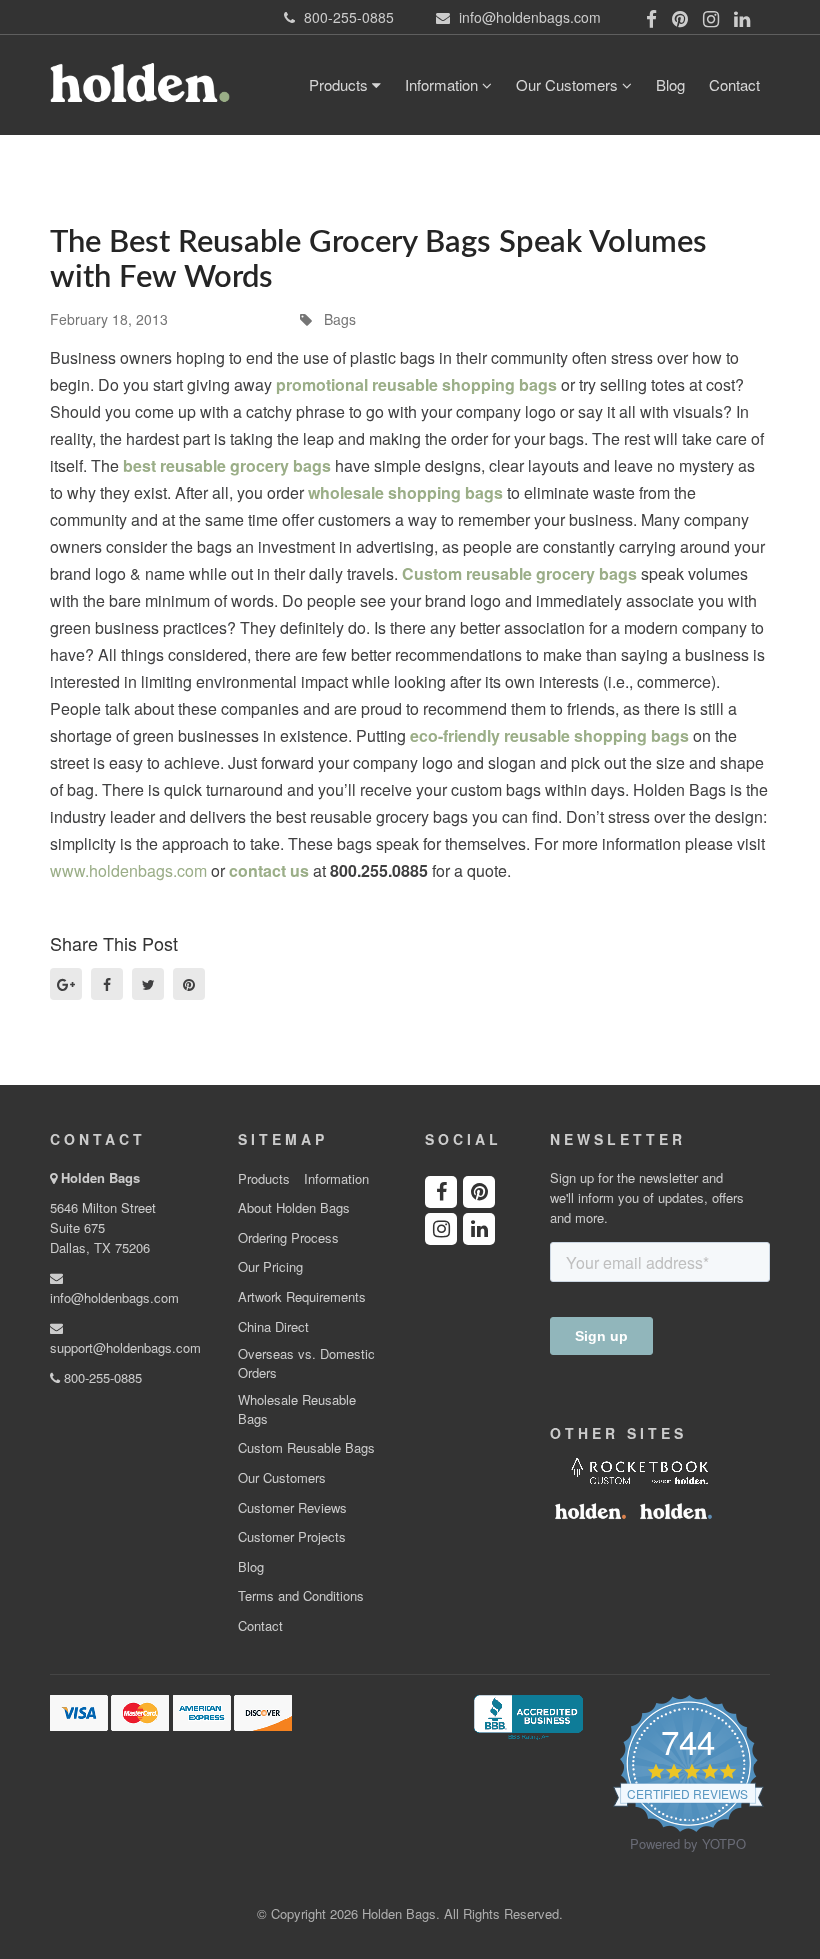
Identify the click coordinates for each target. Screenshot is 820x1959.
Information (443, 84)
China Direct (273, 1327)
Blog (670, 84)
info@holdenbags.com (114, 1297)
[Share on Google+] (66, 984)
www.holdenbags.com (128, 870)
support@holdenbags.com (125, 1347)
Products (340, 84)
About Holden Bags (294, 1208)
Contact (734, 84)
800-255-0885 (101, 1377)
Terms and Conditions (301, 1596)
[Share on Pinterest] (189, 984)
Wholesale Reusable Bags (297, 1409)
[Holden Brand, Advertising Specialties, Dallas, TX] (528, 1716)
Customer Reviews (292, 1508)
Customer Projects (292, 1537)
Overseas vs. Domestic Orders (306, 1363)
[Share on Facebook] (107, 984)
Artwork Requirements (302, 1297)
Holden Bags (100, 1177)
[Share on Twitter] (148, 984)
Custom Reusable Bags (306, 1448)
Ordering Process (288, 1238)
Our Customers (569, 84)
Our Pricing (270, 1267)
